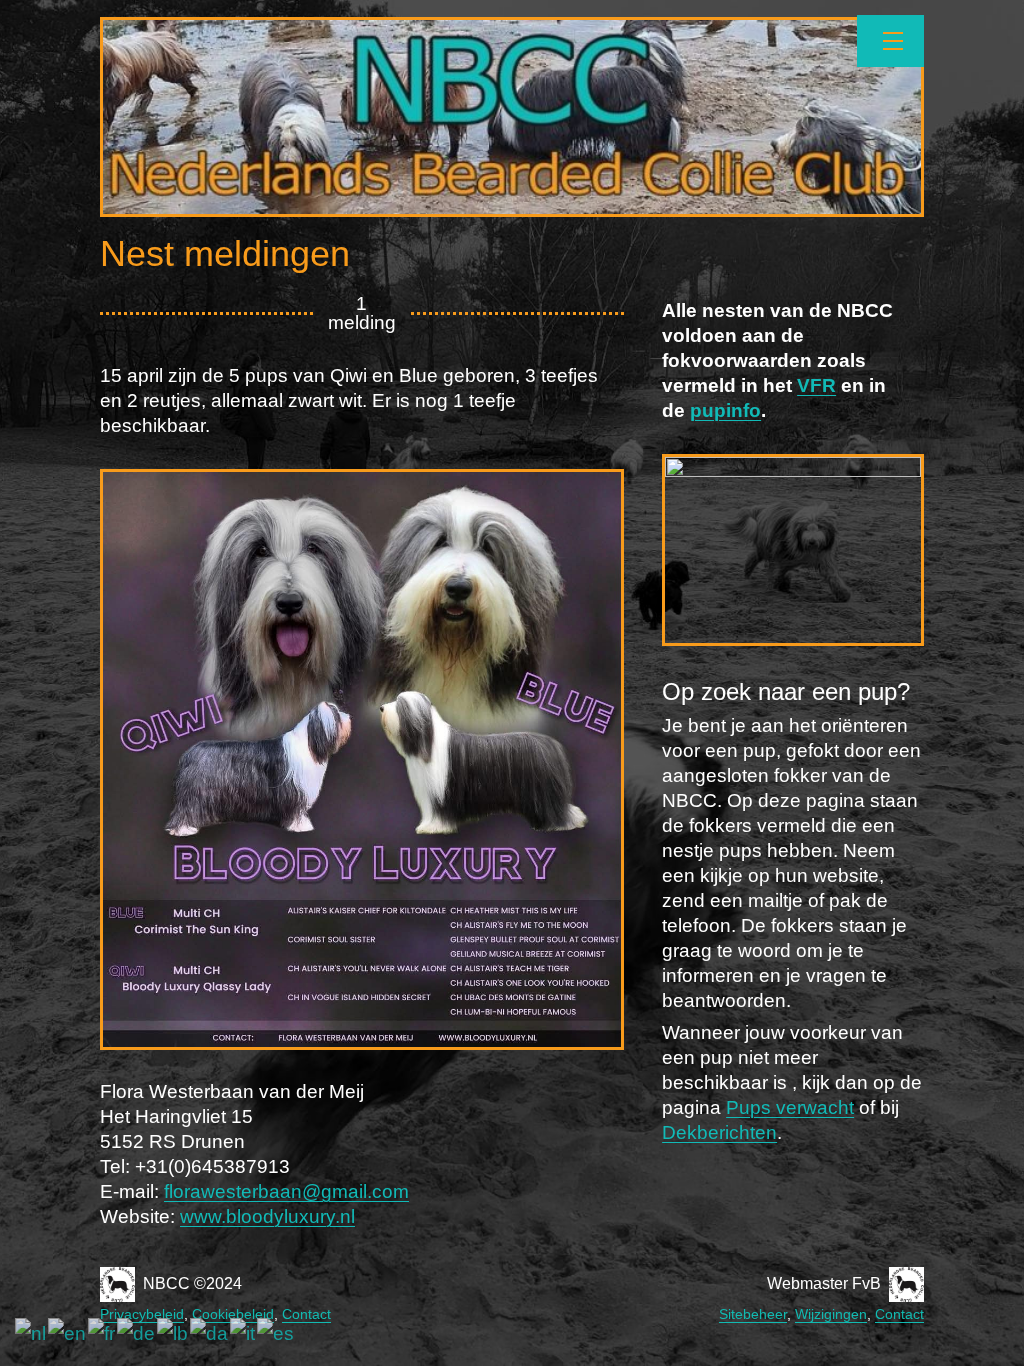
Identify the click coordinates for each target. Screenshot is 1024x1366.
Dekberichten (719, 1132)
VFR (816, 385)
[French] (102, 1333)
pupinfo (725, 410)
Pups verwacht (790, 1107)
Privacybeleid (142, 1314)
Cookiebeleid (233, 1314)
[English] (68, 1333)
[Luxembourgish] (173, 1333)
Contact (306, 1314)
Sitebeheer (753, 1314)
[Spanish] (276, 1333)
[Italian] (243, 1333)
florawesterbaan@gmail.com (286, 1191)
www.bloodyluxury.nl (267, 1216)
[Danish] (210, 1333)
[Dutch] (31, 1333)
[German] (137, 1333)
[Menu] (890, 41)
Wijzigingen (831, 1314)
